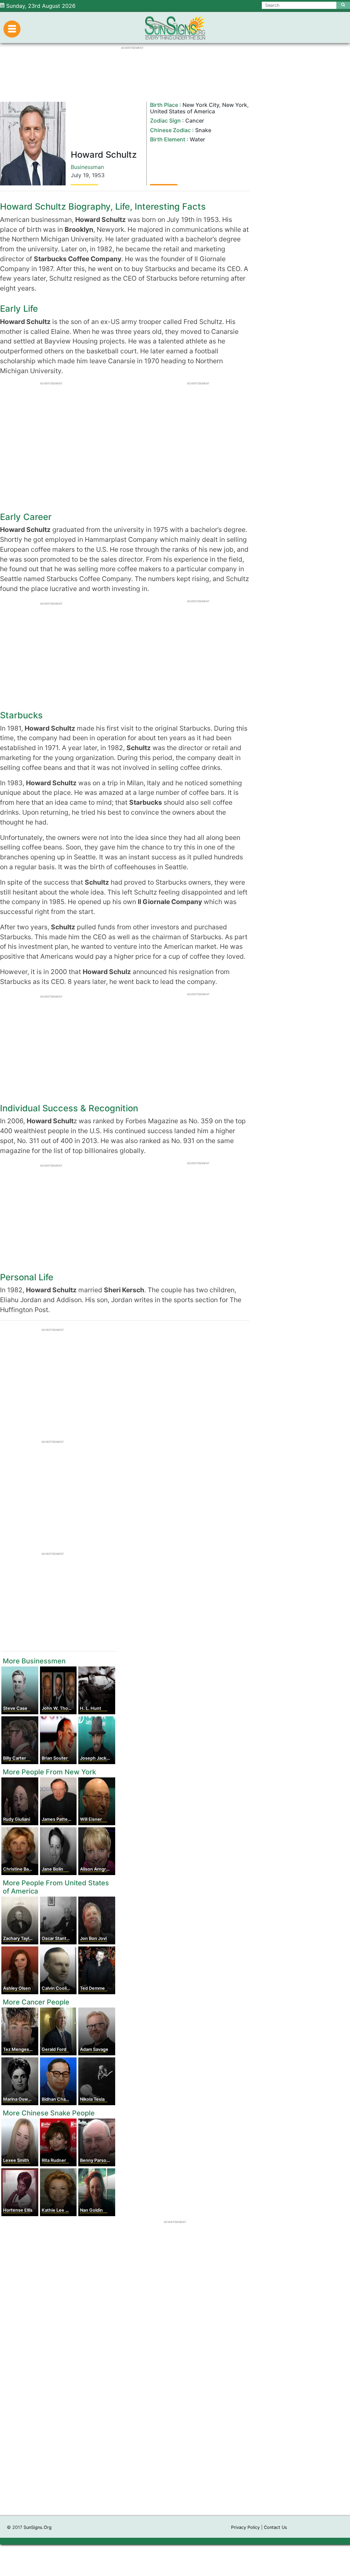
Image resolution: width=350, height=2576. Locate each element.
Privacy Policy (245, 2527)
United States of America (183, 111)
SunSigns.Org (38, 2527)
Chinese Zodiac (170, 130)
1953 (98, 175)
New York (235, 105)
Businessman (87, 167)
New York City (201, 105)
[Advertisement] (175, 2417)
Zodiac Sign (165, 121)
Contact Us (275, 2527)
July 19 (80, 175)
